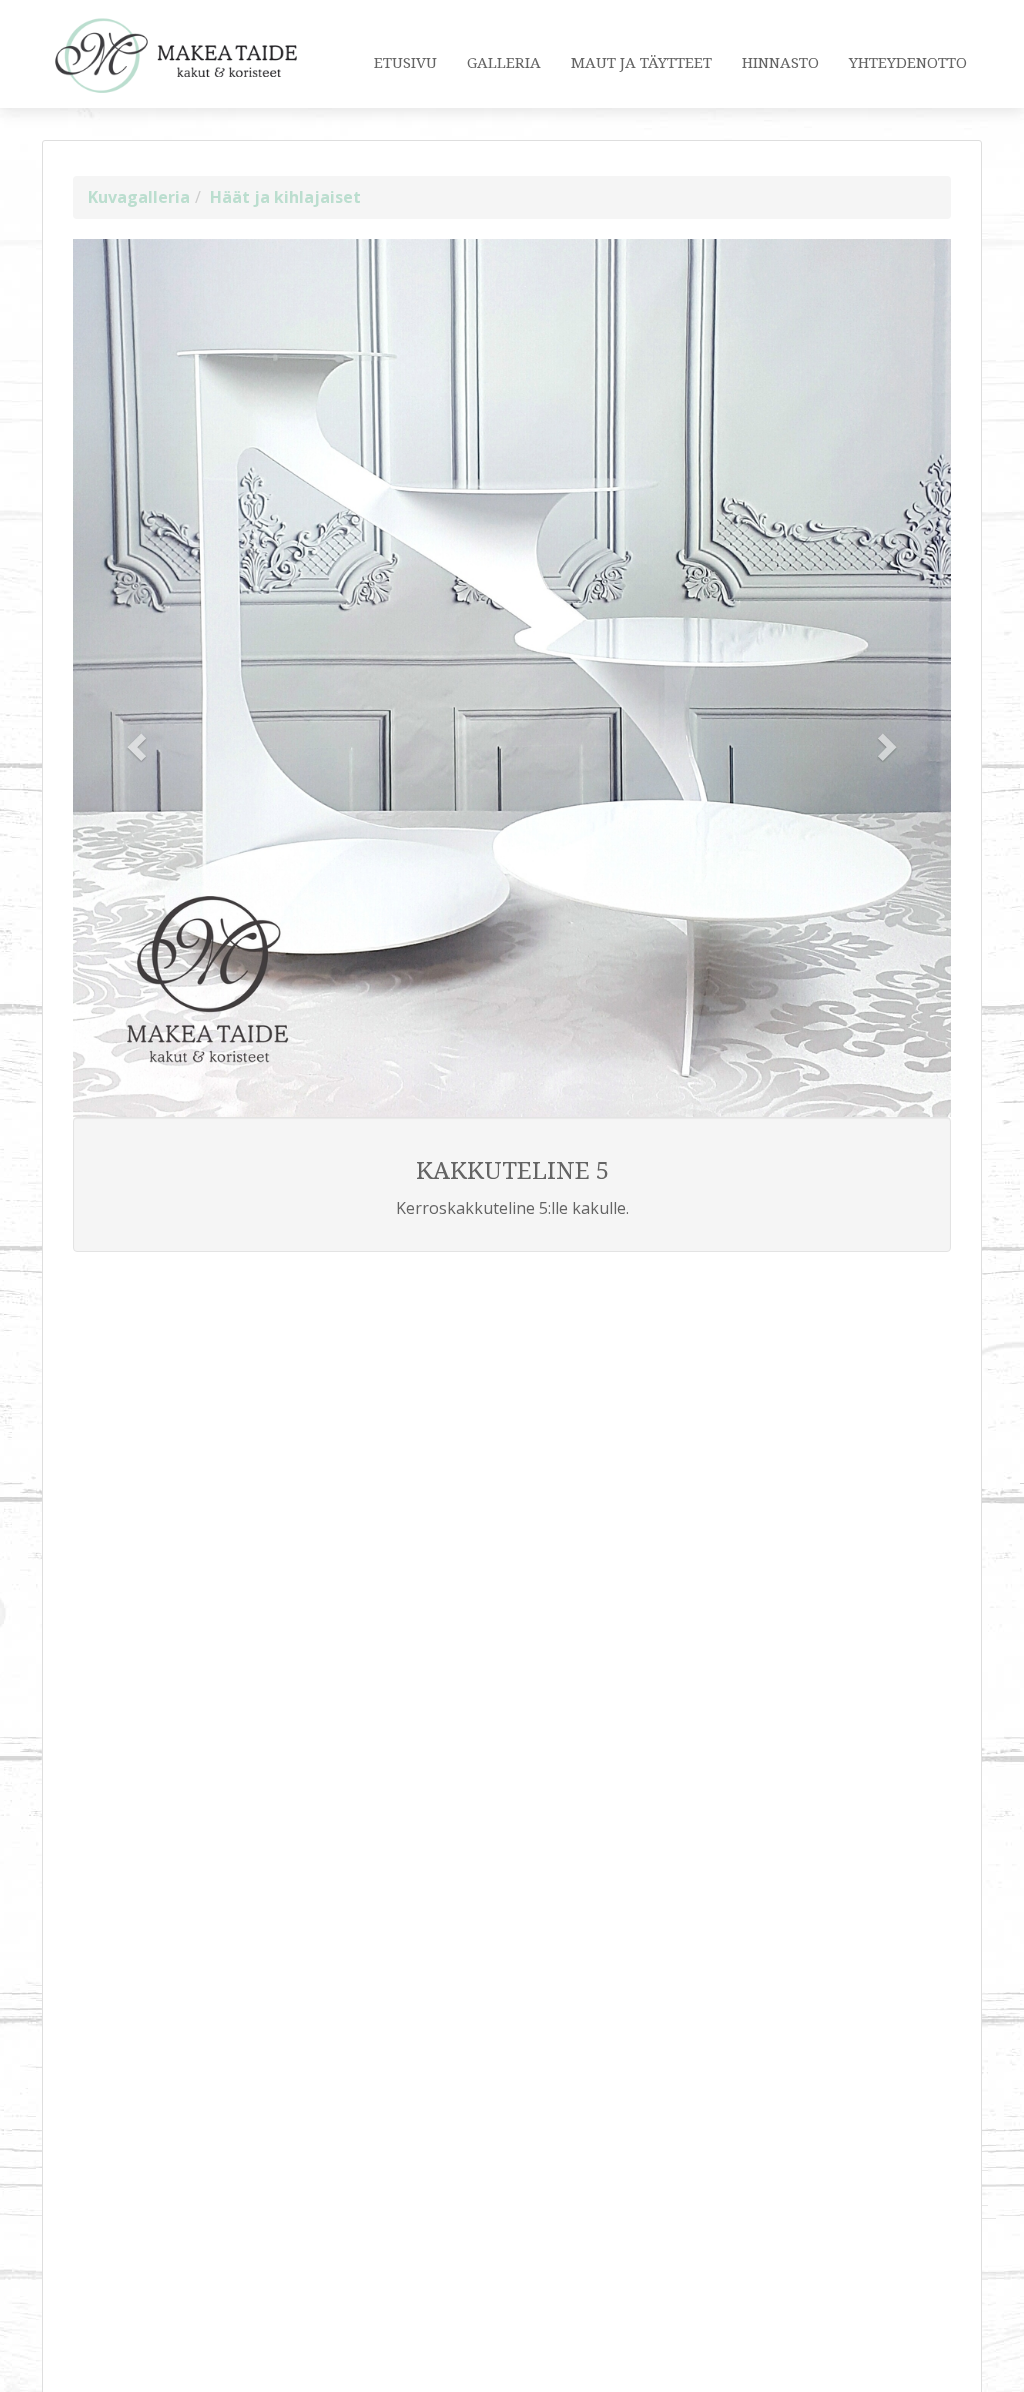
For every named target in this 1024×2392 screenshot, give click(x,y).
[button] (139, 745)
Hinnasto (780, 63)
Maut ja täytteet (641, 63)
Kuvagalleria (139, 197)
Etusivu (405, 63)
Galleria (504, 63)
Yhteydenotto (908, 63)
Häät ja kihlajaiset (285, 197)
